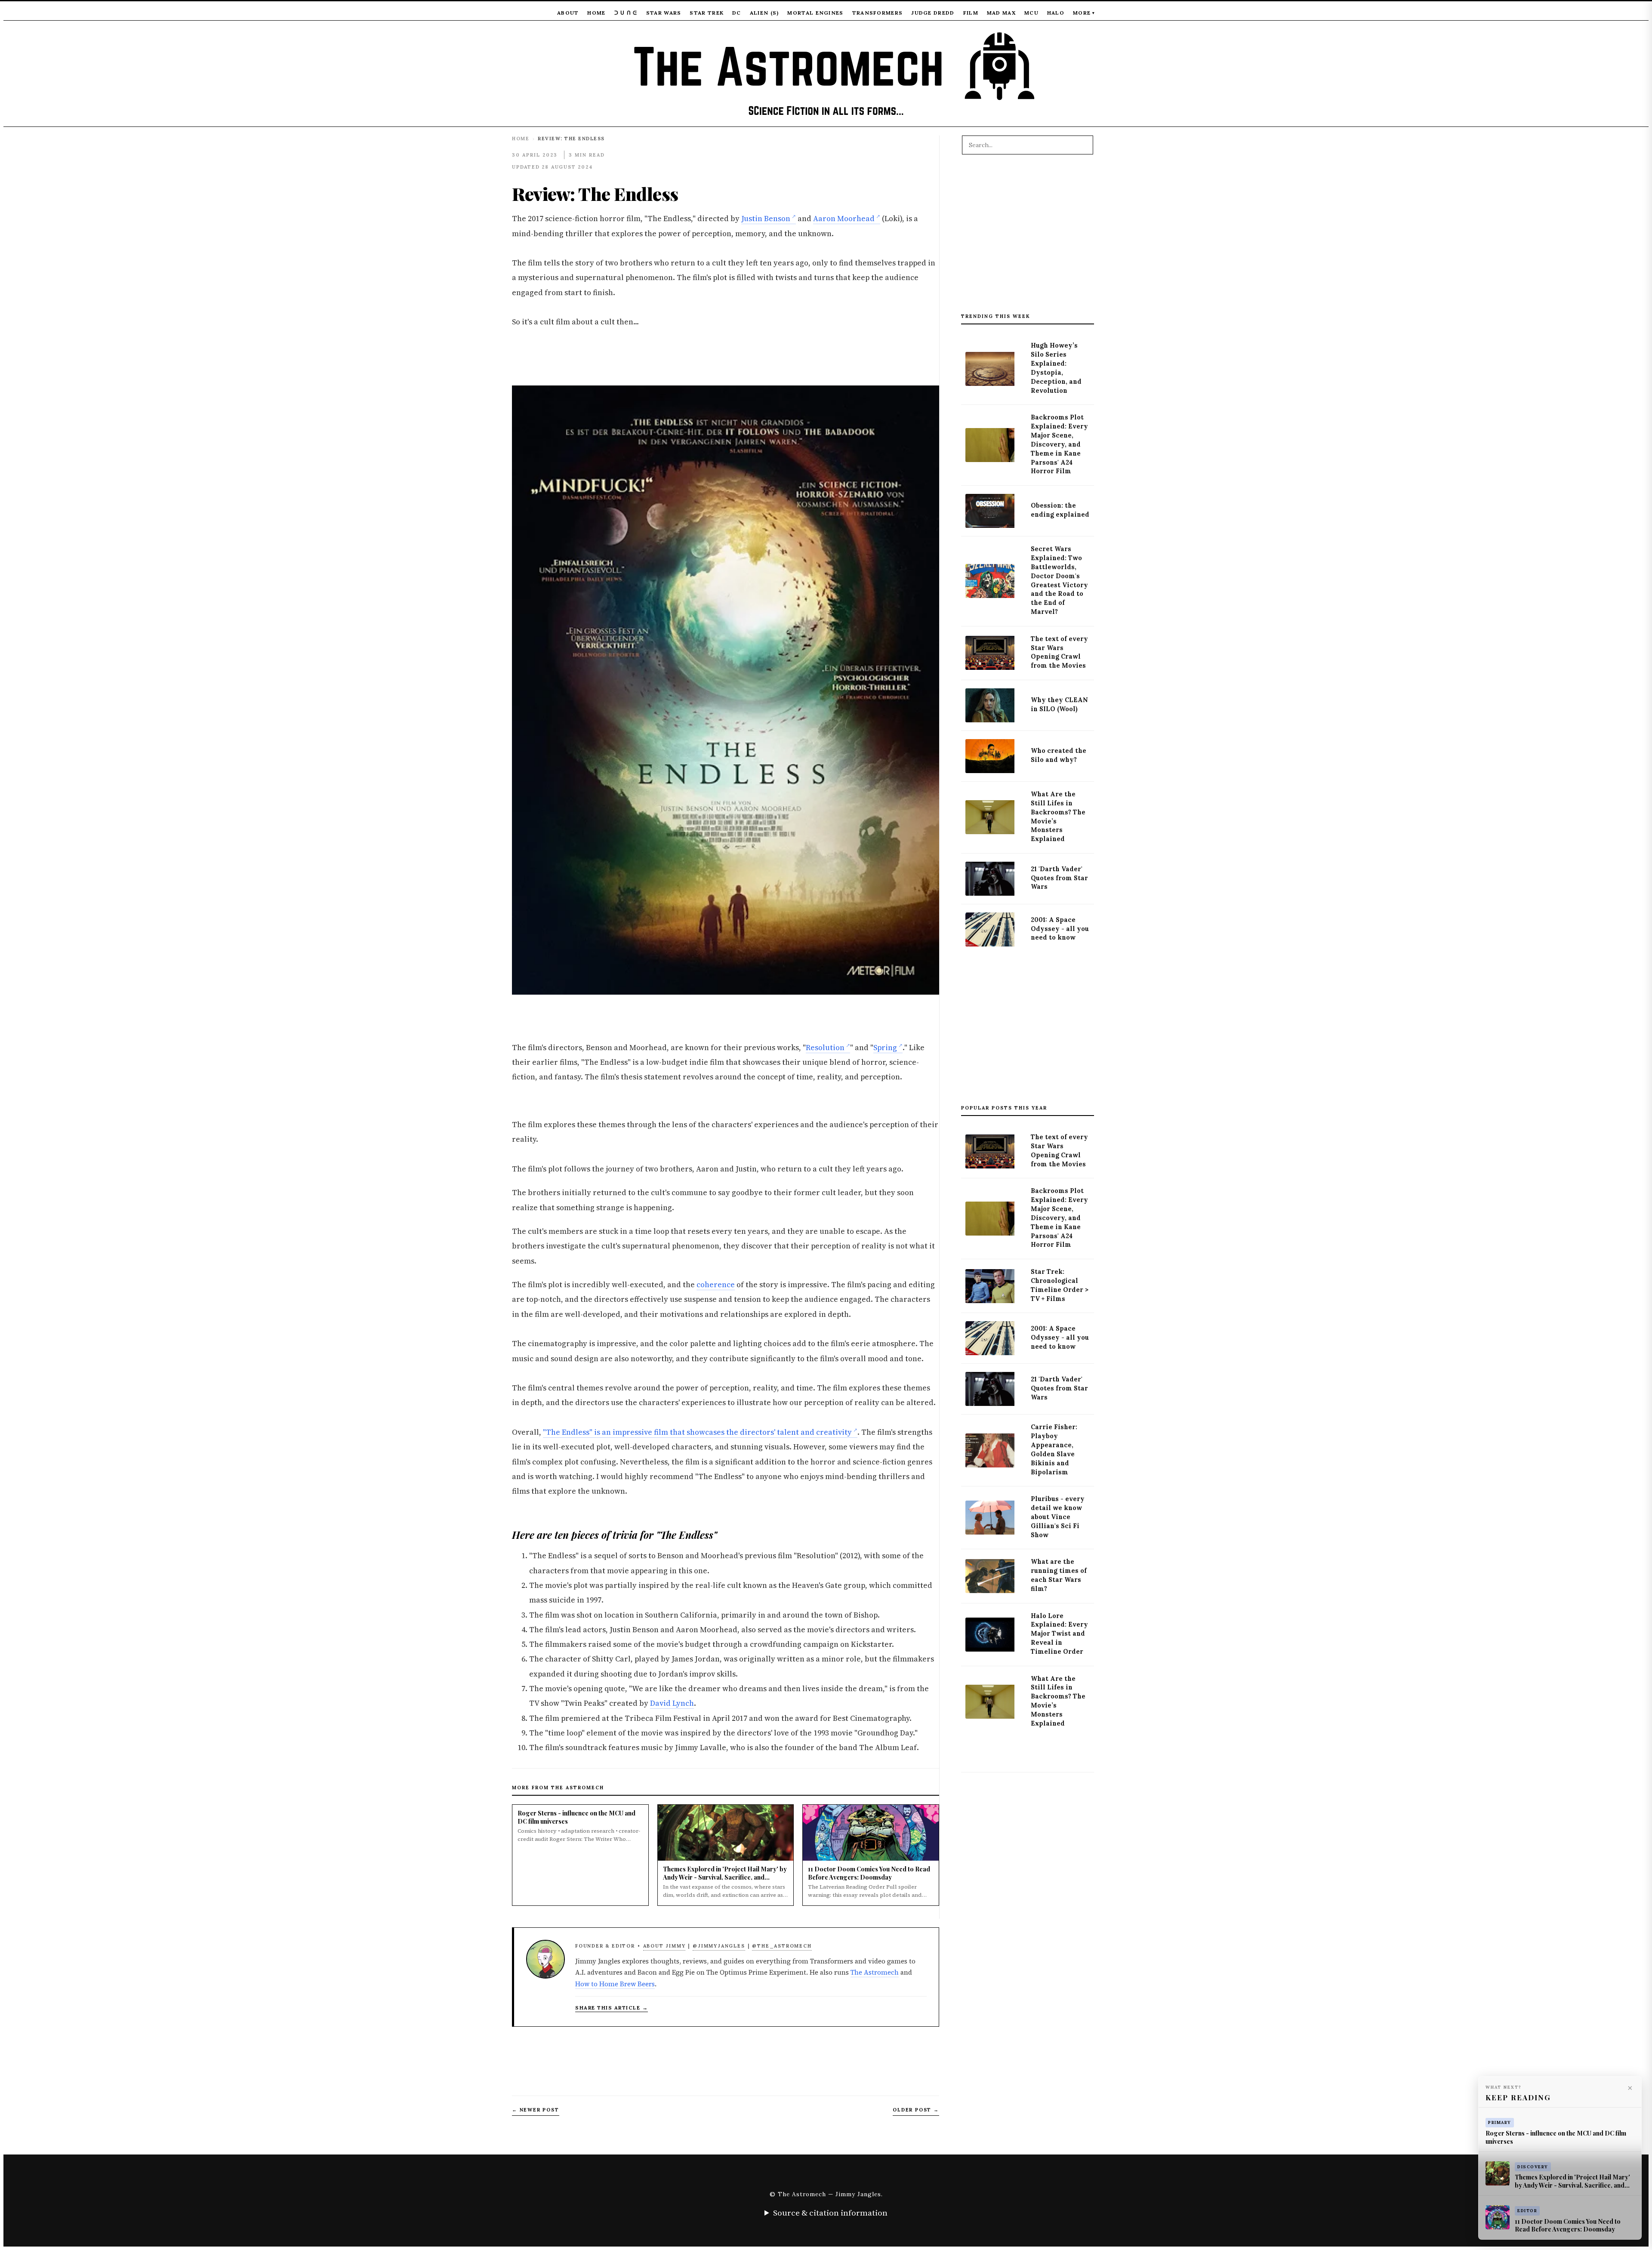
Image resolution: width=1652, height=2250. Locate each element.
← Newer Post (536, 2110)
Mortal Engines (815, 13)
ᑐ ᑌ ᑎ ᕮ (626, 13)
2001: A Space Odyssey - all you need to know (1060, 929)
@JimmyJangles (719, 1946)
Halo (1056, 13)
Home (596, 13)
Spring (885, 1048)
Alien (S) (764, 13)
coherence (716, 1285)
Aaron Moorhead (844, 219)
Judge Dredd (933, 13)
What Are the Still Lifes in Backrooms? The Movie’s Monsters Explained (1058, 817)
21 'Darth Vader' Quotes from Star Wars (1059, 878)
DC (737, 13)
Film (971, 13)
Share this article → (612, 2008)
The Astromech (875, 1972)
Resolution (825, 1048)
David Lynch (672, 1703)
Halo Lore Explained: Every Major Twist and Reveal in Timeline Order (1059, 1634)
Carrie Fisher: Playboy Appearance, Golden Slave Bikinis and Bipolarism (1054, 1449)
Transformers (878, 13)
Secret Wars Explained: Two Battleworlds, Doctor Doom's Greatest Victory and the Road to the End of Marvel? (1059, 580)
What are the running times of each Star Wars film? (1059, 1575)
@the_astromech (782, 1946)
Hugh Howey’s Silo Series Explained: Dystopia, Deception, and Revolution (1056, 368)
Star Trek (707, 13)
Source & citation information (830, 2213)
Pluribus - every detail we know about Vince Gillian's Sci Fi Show (1058, 1517)
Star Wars (664, 13)
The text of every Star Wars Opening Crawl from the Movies (1059, 652)
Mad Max (1001, 13)
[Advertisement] (1028, 238)
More (1084, 13)
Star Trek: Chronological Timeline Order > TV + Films (1060, 1285)
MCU (1031, 13)
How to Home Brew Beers (615, 1984)
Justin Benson (766, 219)
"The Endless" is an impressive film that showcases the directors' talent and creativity (697, 1432)
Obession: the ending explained (1060, 510)
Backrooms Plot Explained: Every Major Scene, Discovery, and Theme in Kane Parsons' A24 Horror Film (1059, 444)
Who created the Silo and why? (1059, 755)
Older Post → (916, 2110)
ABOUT (568, 13)
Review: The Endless (595, 193)
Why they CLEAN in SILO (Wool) (1059, 704)
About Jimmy (664, 1946)
